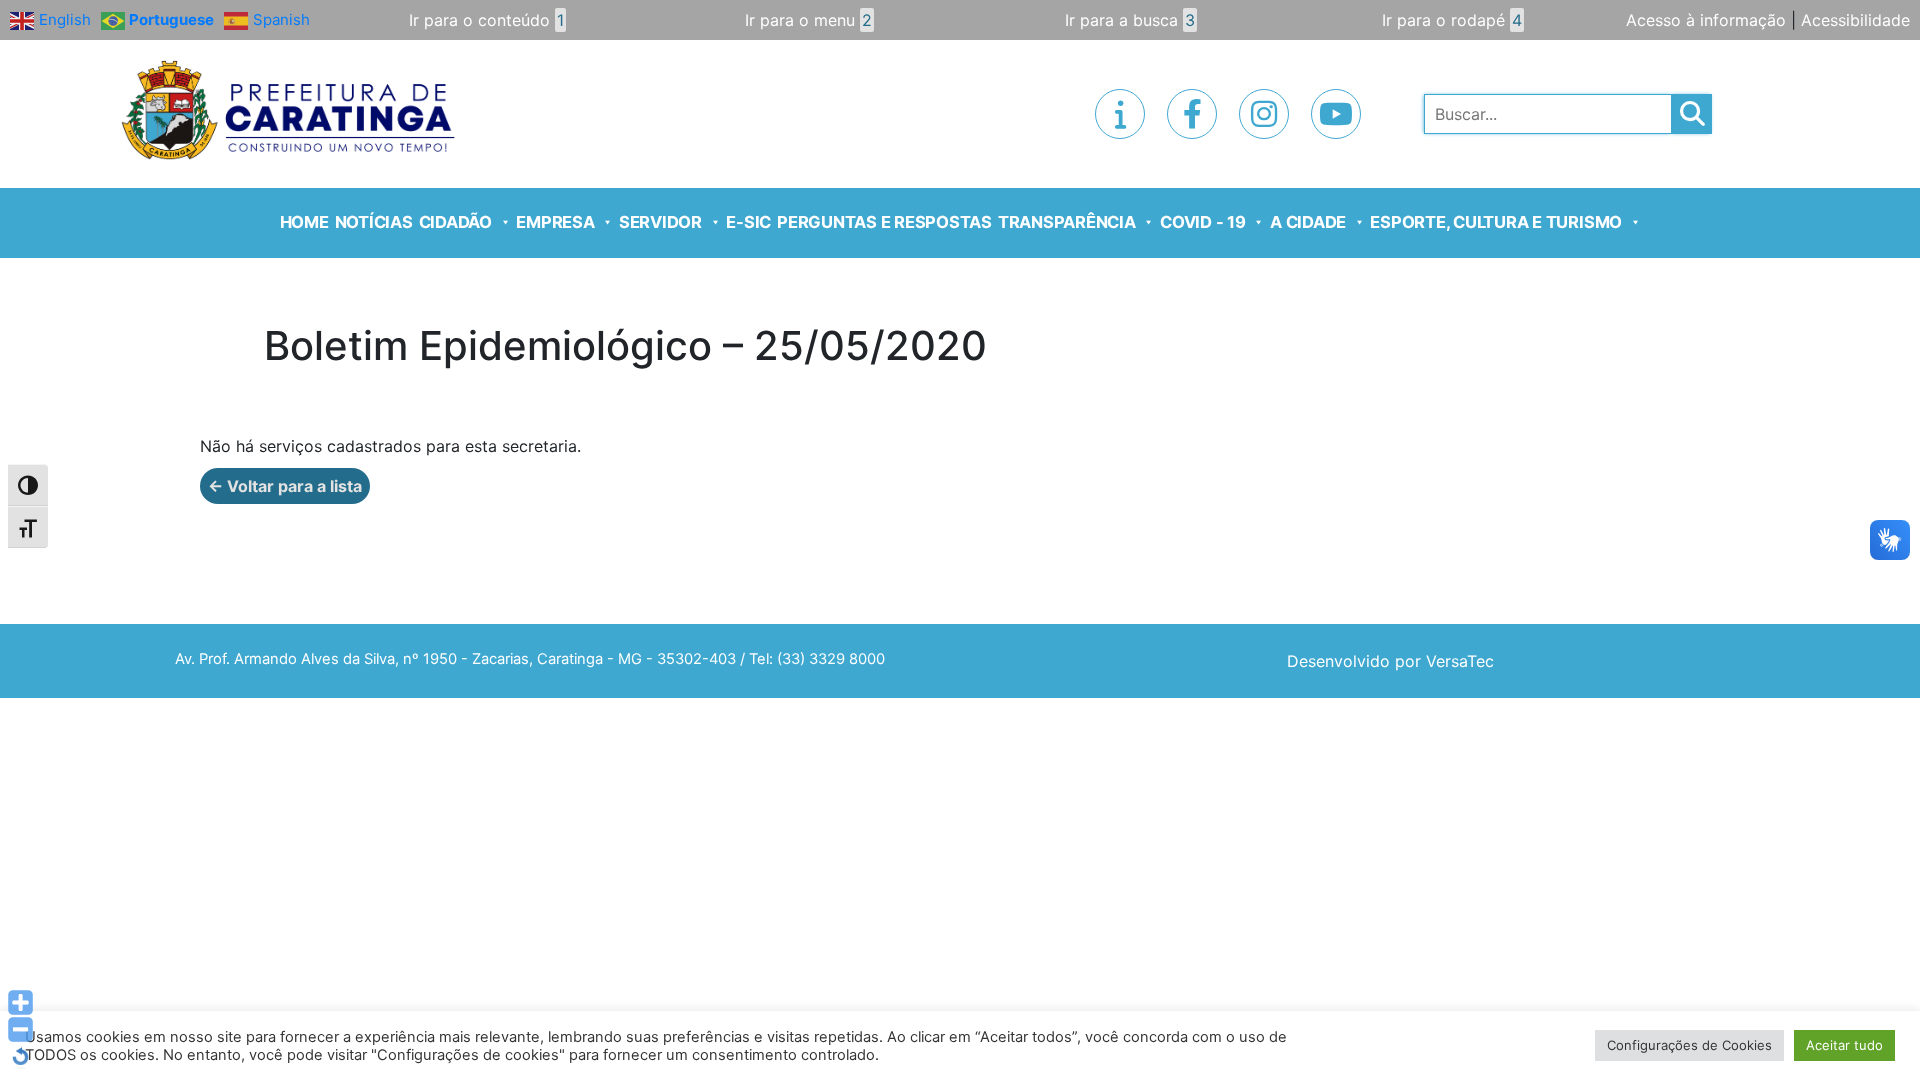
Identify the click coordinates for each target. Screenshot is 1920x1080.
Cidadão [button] (455, 222)
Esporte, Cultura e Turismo (1496, 222)
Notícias (374, 222)
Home (304, 222)
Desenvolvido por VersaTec (1390, 661)
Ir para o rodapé (1452, 20)
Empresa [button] (555, 222)
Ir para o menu (808, 20)
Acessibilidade (1855, 20)
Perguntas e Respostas (884, 222)
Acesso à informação (1706, 20)
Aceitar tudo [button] (1844, 1045)
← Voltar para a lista (285, 486)
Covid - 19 (1203, 222)
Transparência (1067, 222)
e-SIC (748, 222)
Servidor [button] (660, 222)
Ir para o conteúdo (486, 20)
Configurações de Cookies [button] (1689, 1045)
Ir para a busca (1130, 20)
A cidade (1308, 222)
